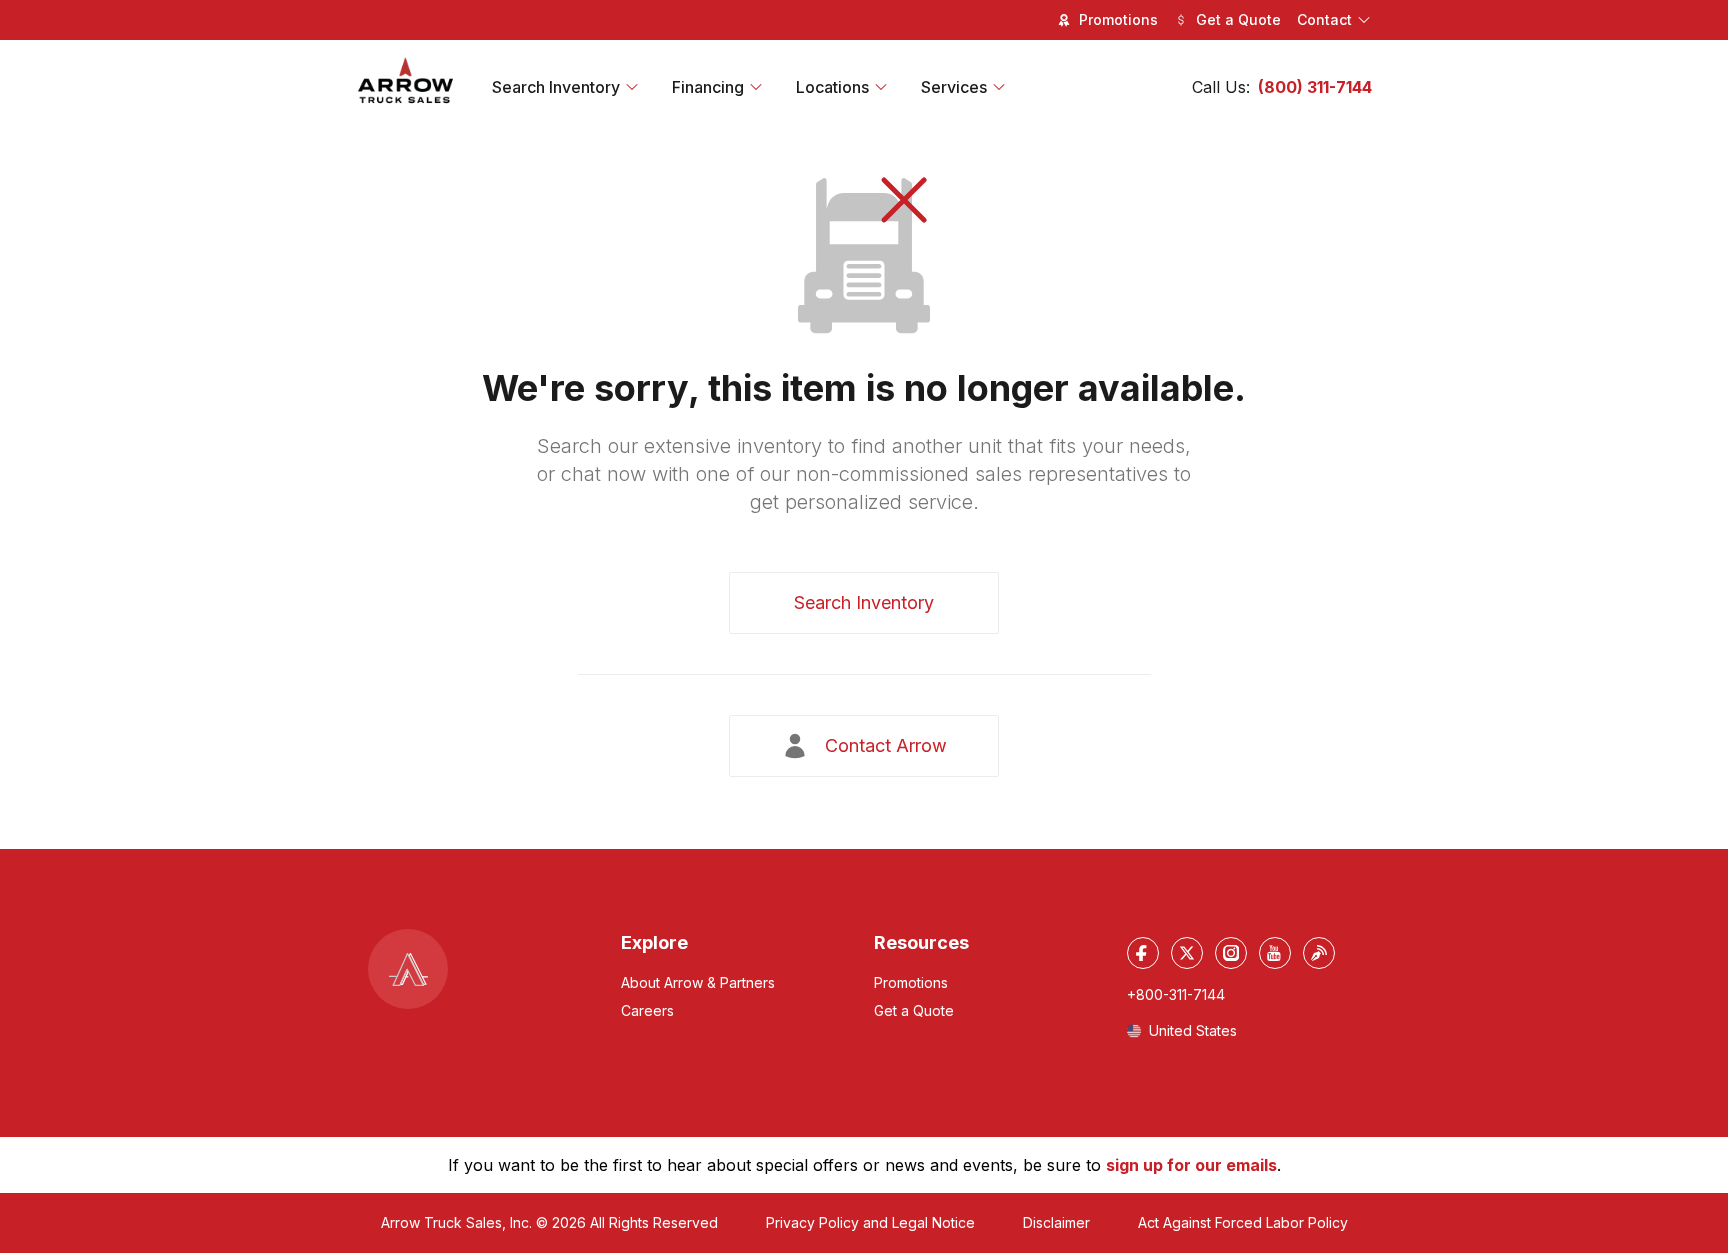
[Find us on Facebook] (1143, 953)
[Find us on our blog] (1319, 953)
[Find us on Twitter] (1187, 953)
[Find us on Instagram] (1231, 953)
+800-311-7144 (1176, 994)
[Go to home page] (406, 81)
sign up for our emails (1191, 1165)
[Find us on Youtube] (1275, 953)
